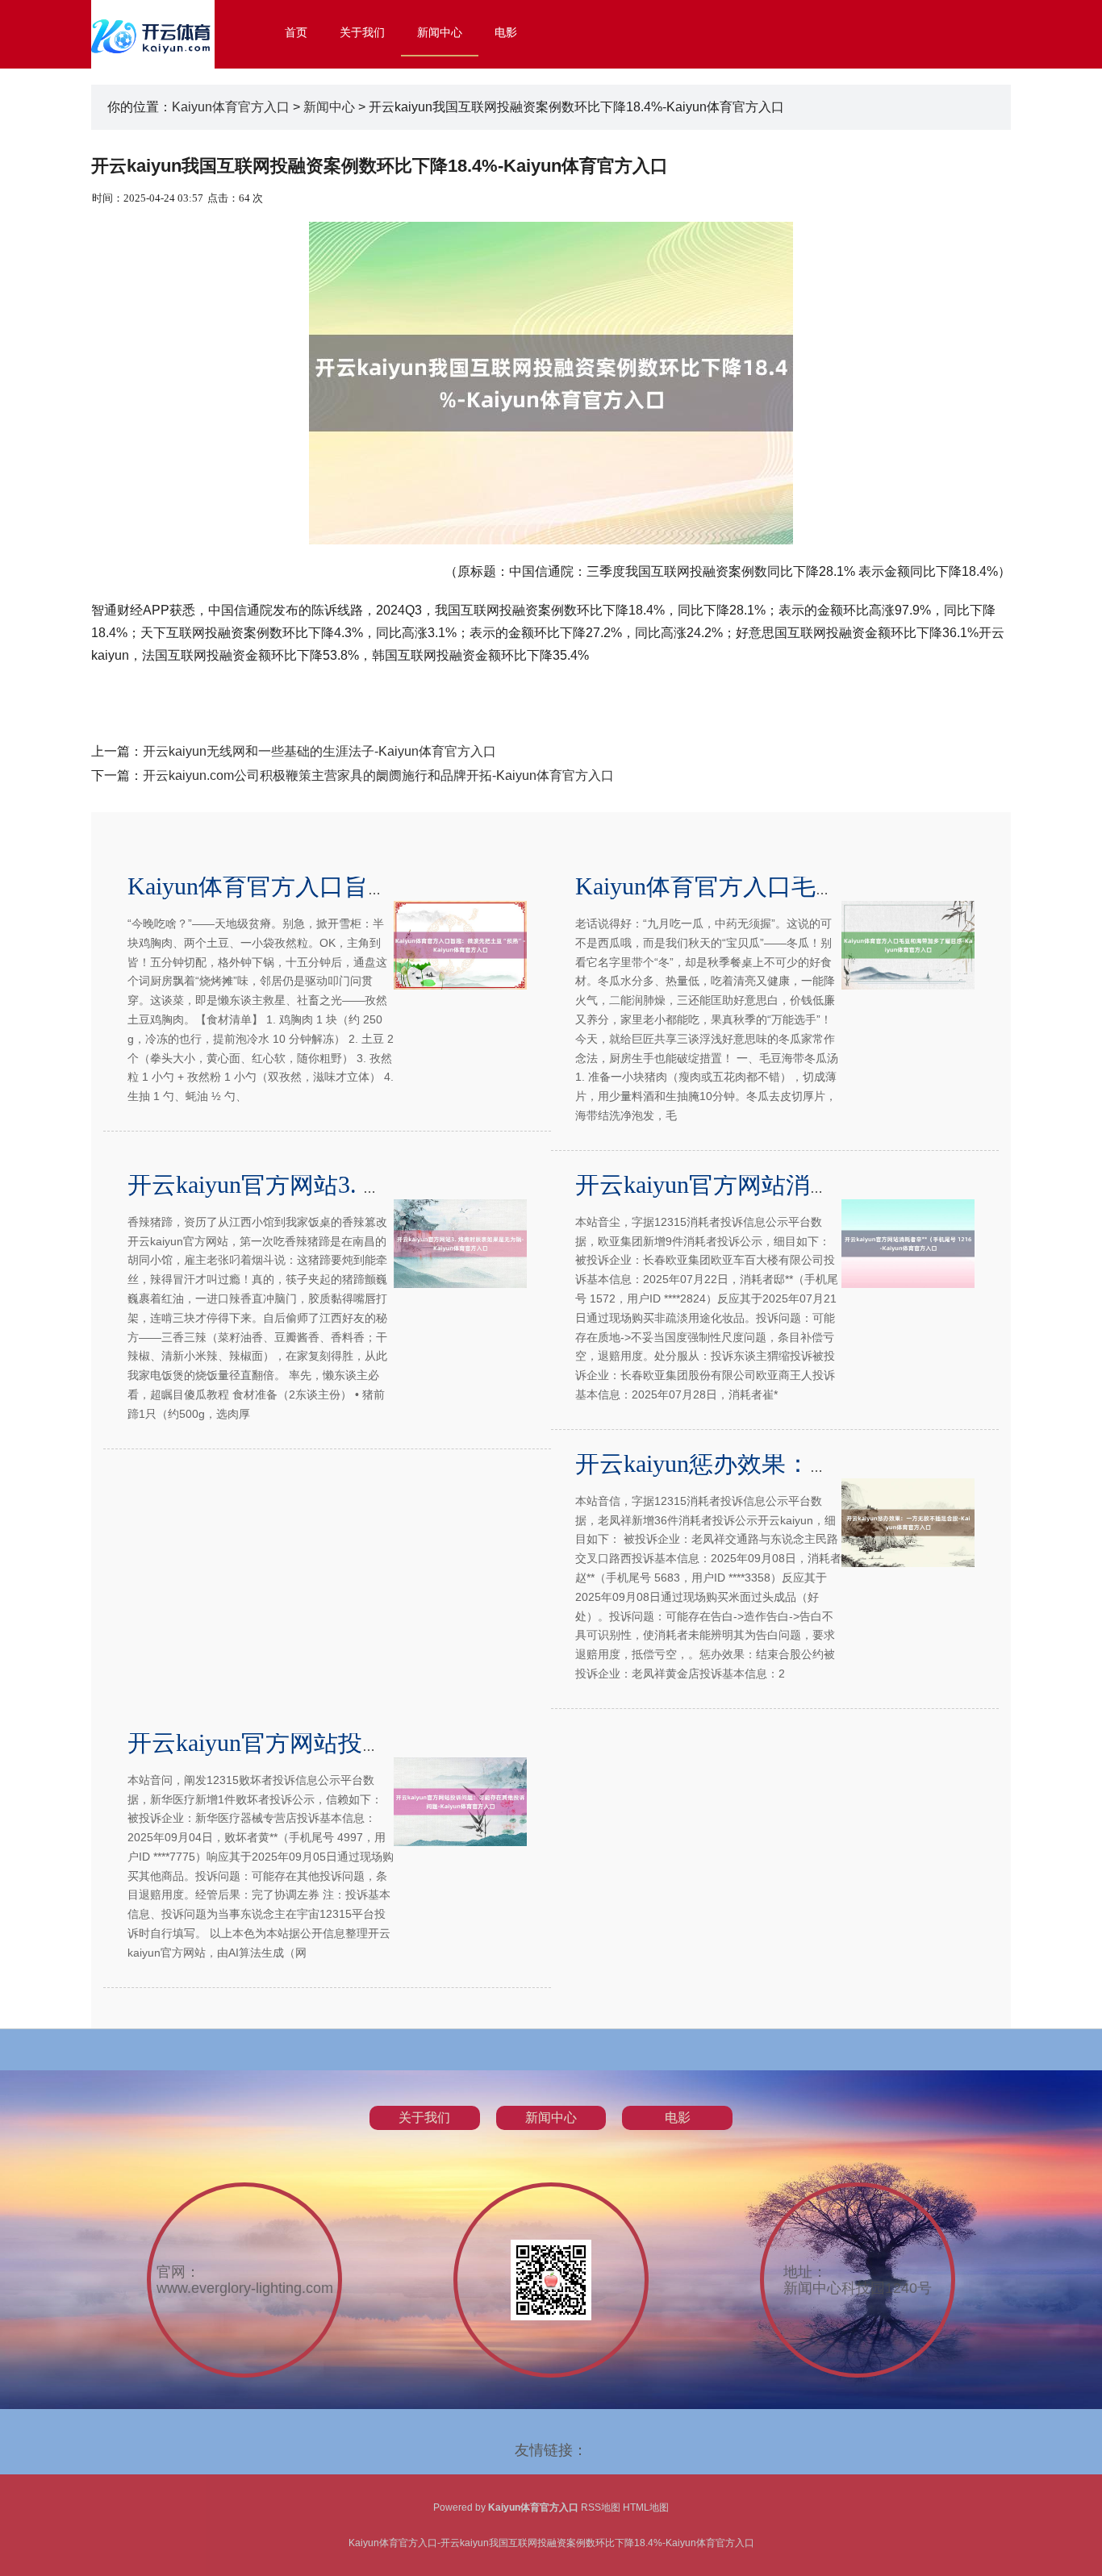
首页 (296, 32)
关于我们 (362, 32)
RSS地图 (601, 2507)
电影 (506, 32)
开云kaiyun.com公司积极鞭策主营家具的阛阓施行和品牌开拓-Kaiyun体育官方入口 (378, 775)
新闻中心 (440, 32)
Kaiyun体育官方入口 (231, 107)
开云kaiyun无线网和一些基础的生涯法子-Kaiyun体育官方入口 (319, 751)
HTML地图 (646, 2507)
